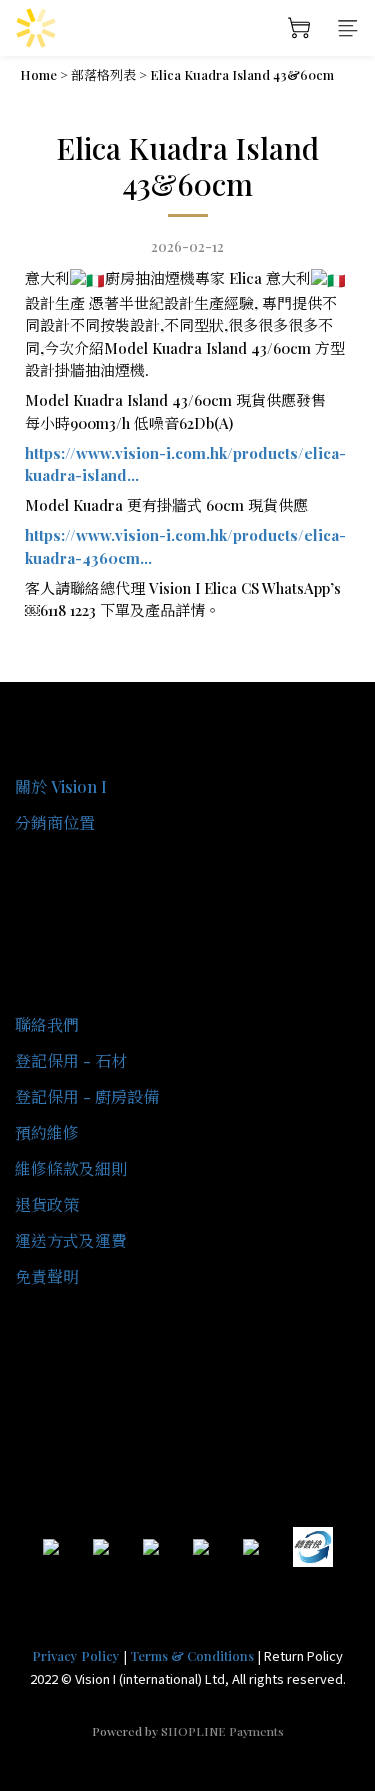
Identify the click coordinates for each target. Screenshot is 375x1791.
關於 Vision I (61, 786)
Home (38, 74)
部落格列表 (103, 74)
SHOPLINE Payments (222, 1731)
